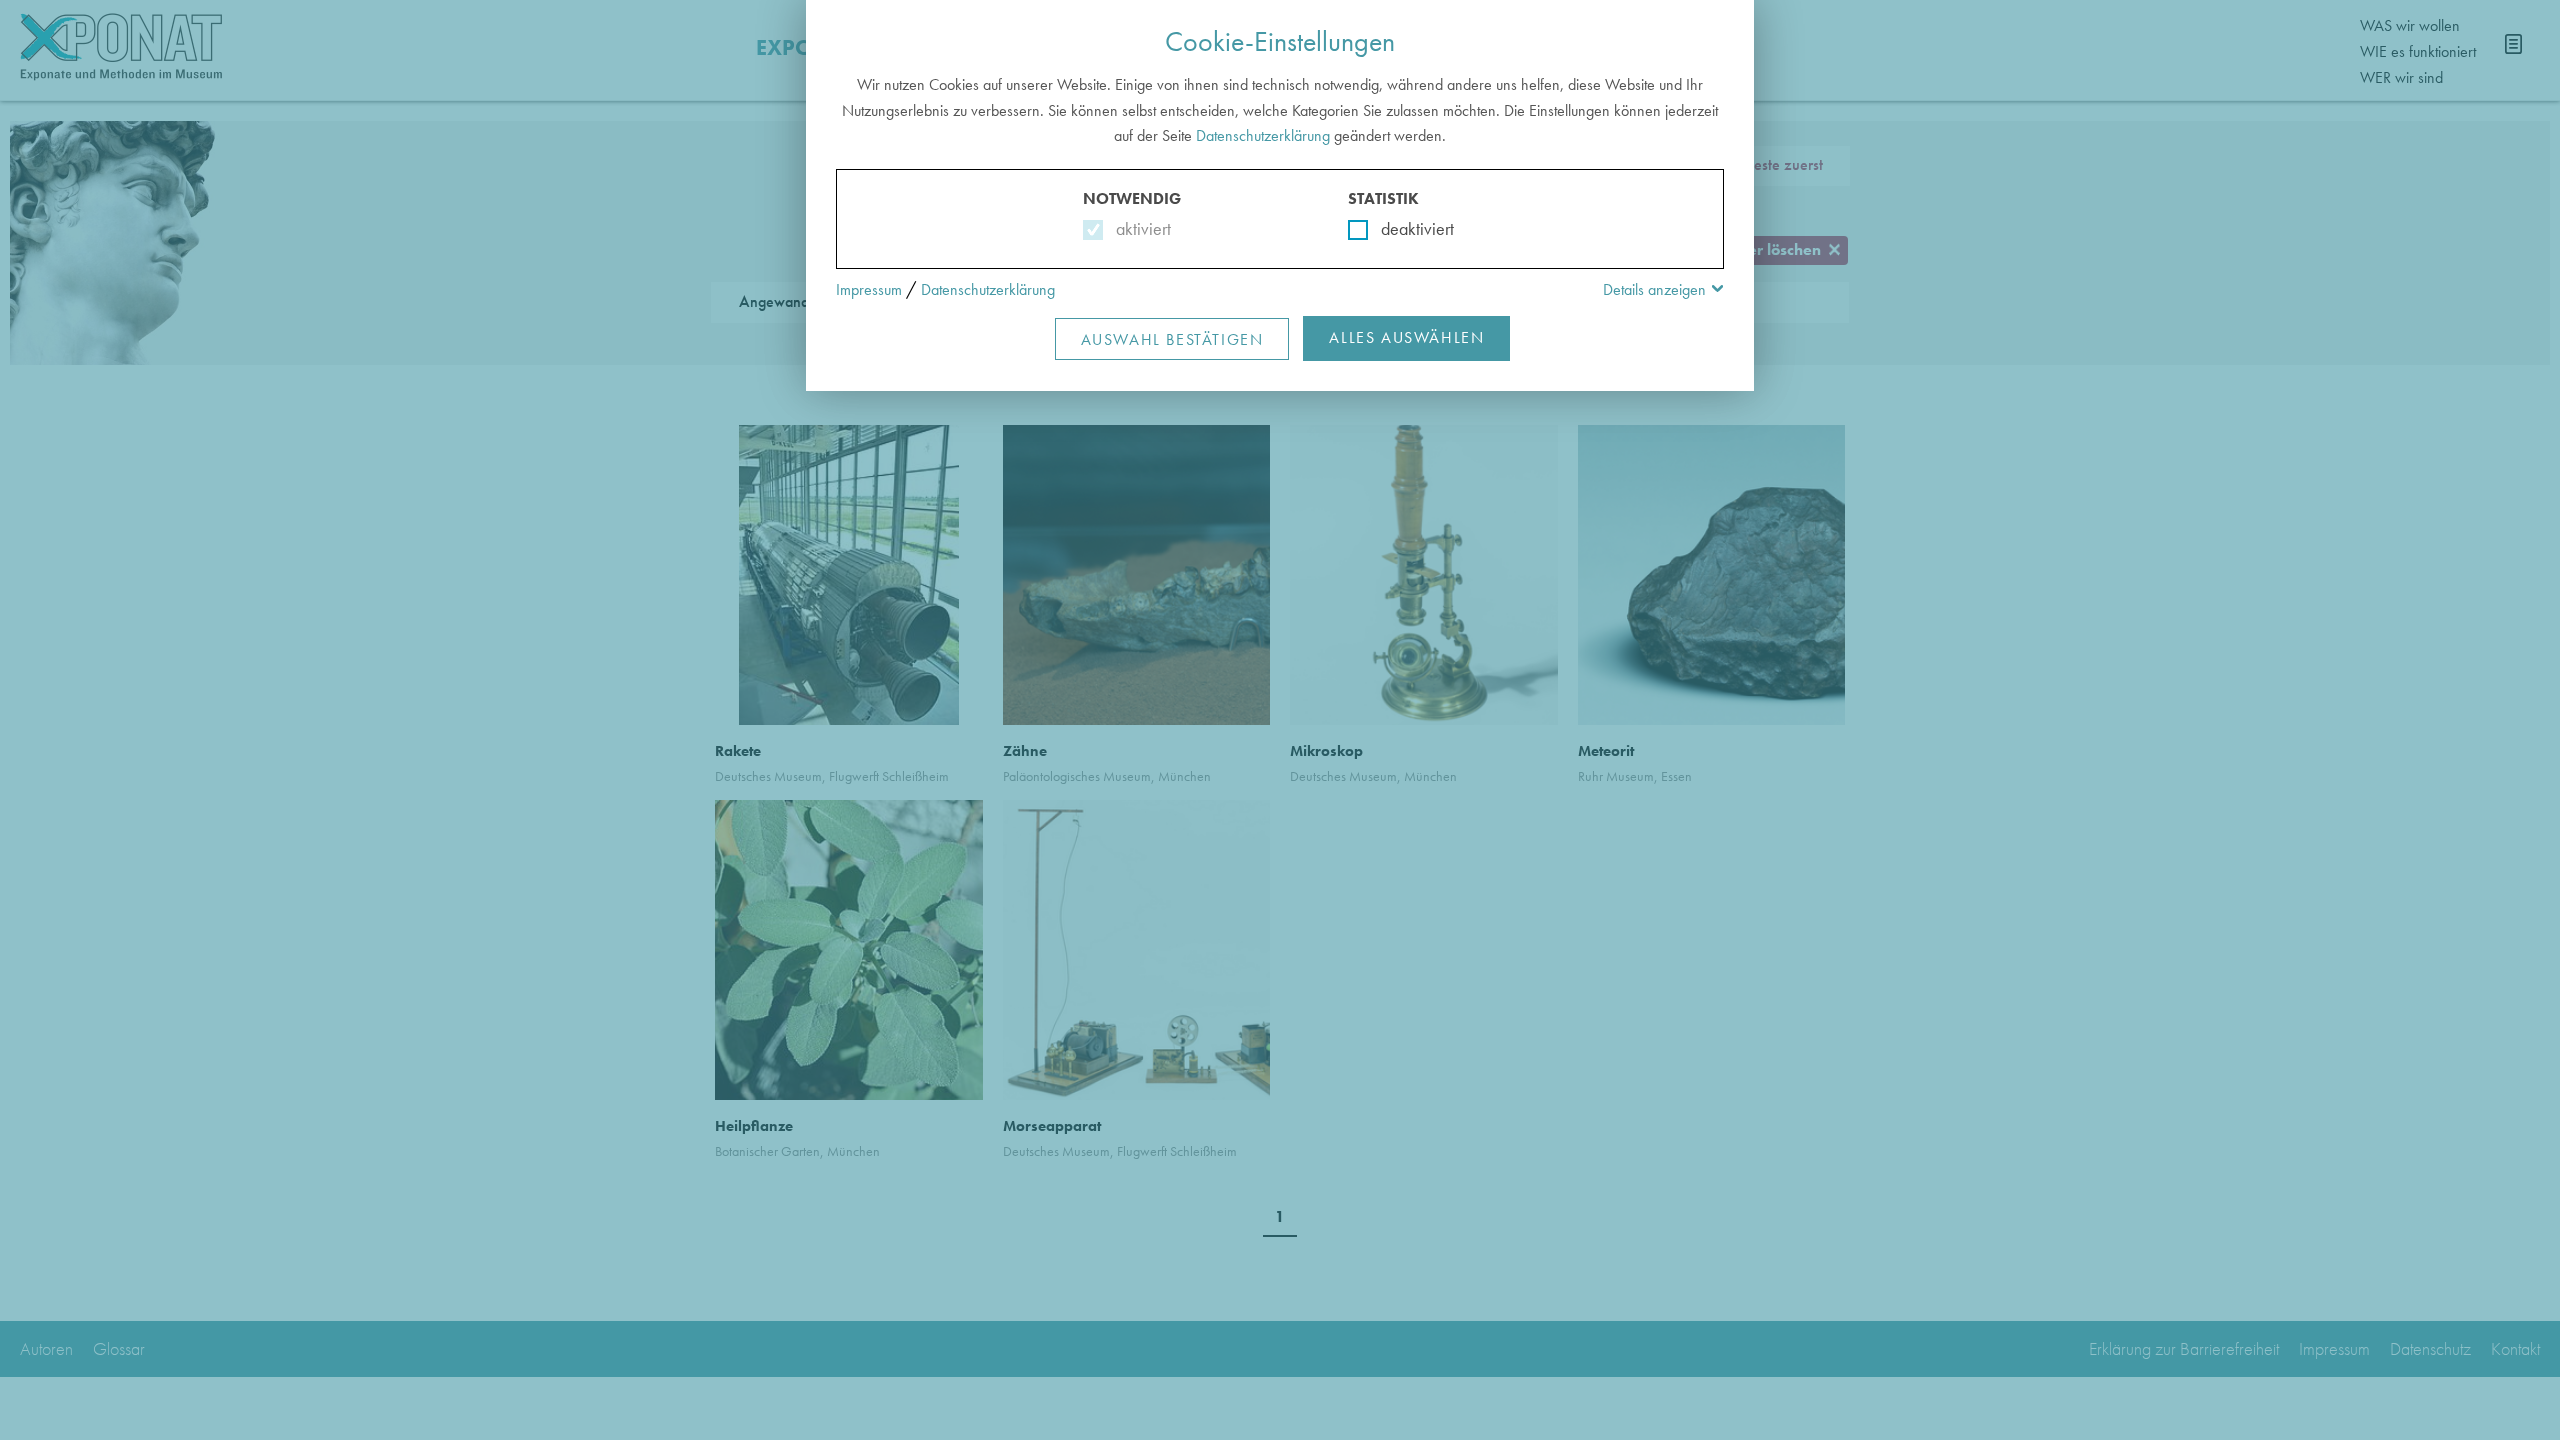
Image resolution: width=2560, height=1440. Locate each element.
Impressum (869, 289)
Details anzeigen (1654, 289)
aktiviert (1139, 228)
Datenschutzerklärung (1263, 135)
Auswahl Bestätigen (1172, 339)
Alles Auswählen (1406, 337)
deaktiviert (1404, 228)
